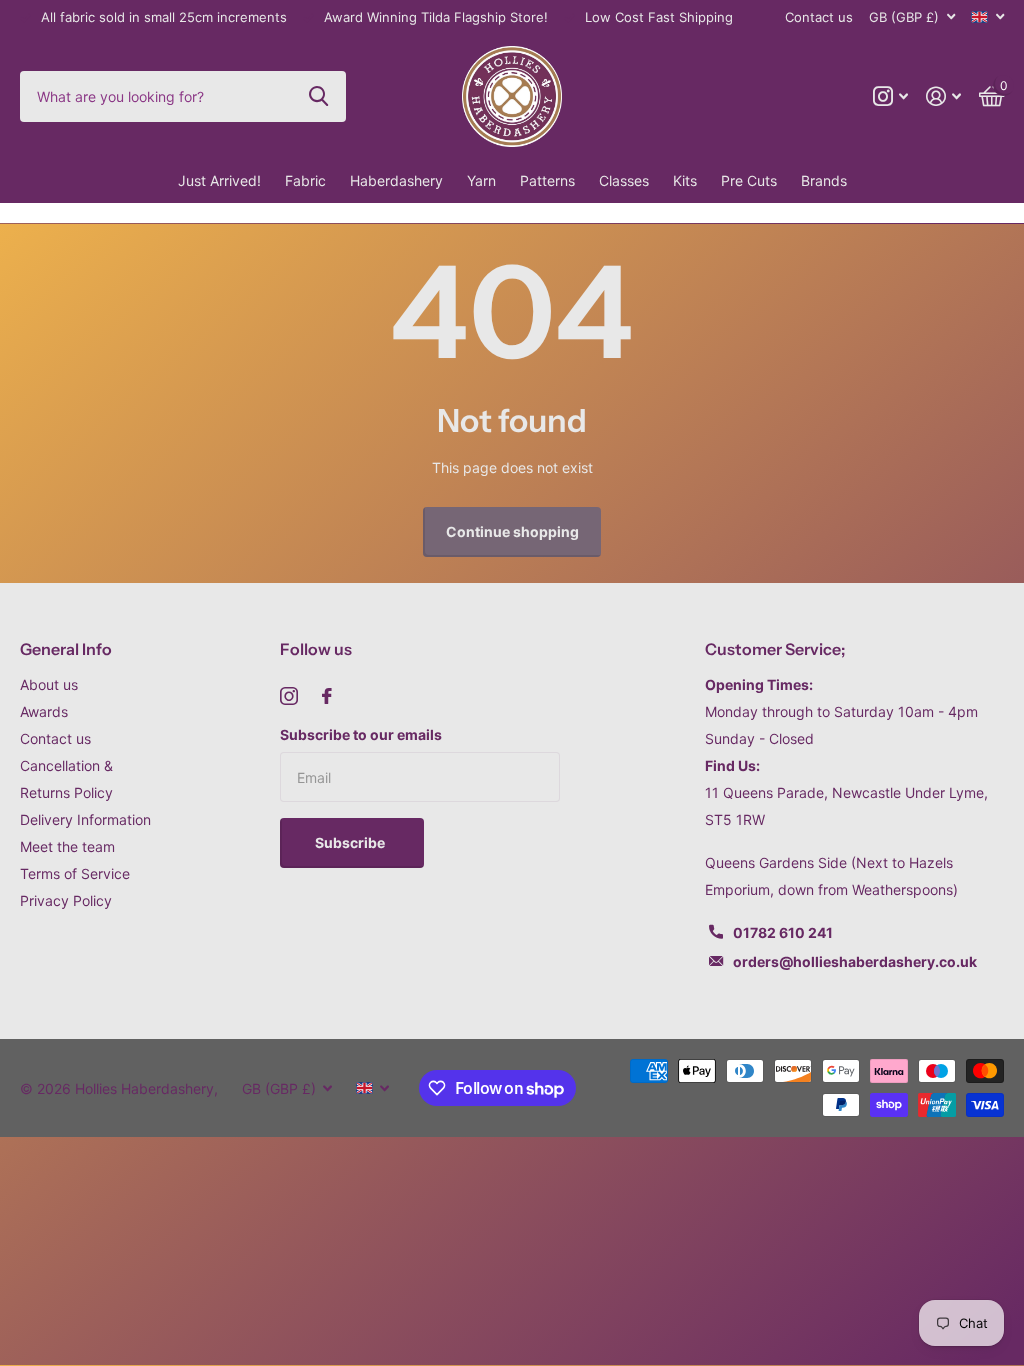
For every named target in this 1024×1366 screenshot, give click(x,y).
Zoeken (318, 96)
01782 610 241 (783, 932)
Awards (44, 711)
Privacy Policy (66, 900)
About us (49, 684)
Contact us (819, 17)
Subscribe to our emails (361, 734)
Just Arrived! (219, 180)
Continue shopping (512, 531)
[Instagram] (289, 696)
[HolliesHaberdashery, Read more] (890, 96)
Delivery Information (85, 819)
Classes (624, 180)
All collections (305, 181)
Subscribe (351, 842)
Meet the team (67, 846)
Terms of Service (75, 873)
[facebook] (327, 696)
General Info (66, 649)
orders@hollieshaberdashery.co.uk (855, 961)
